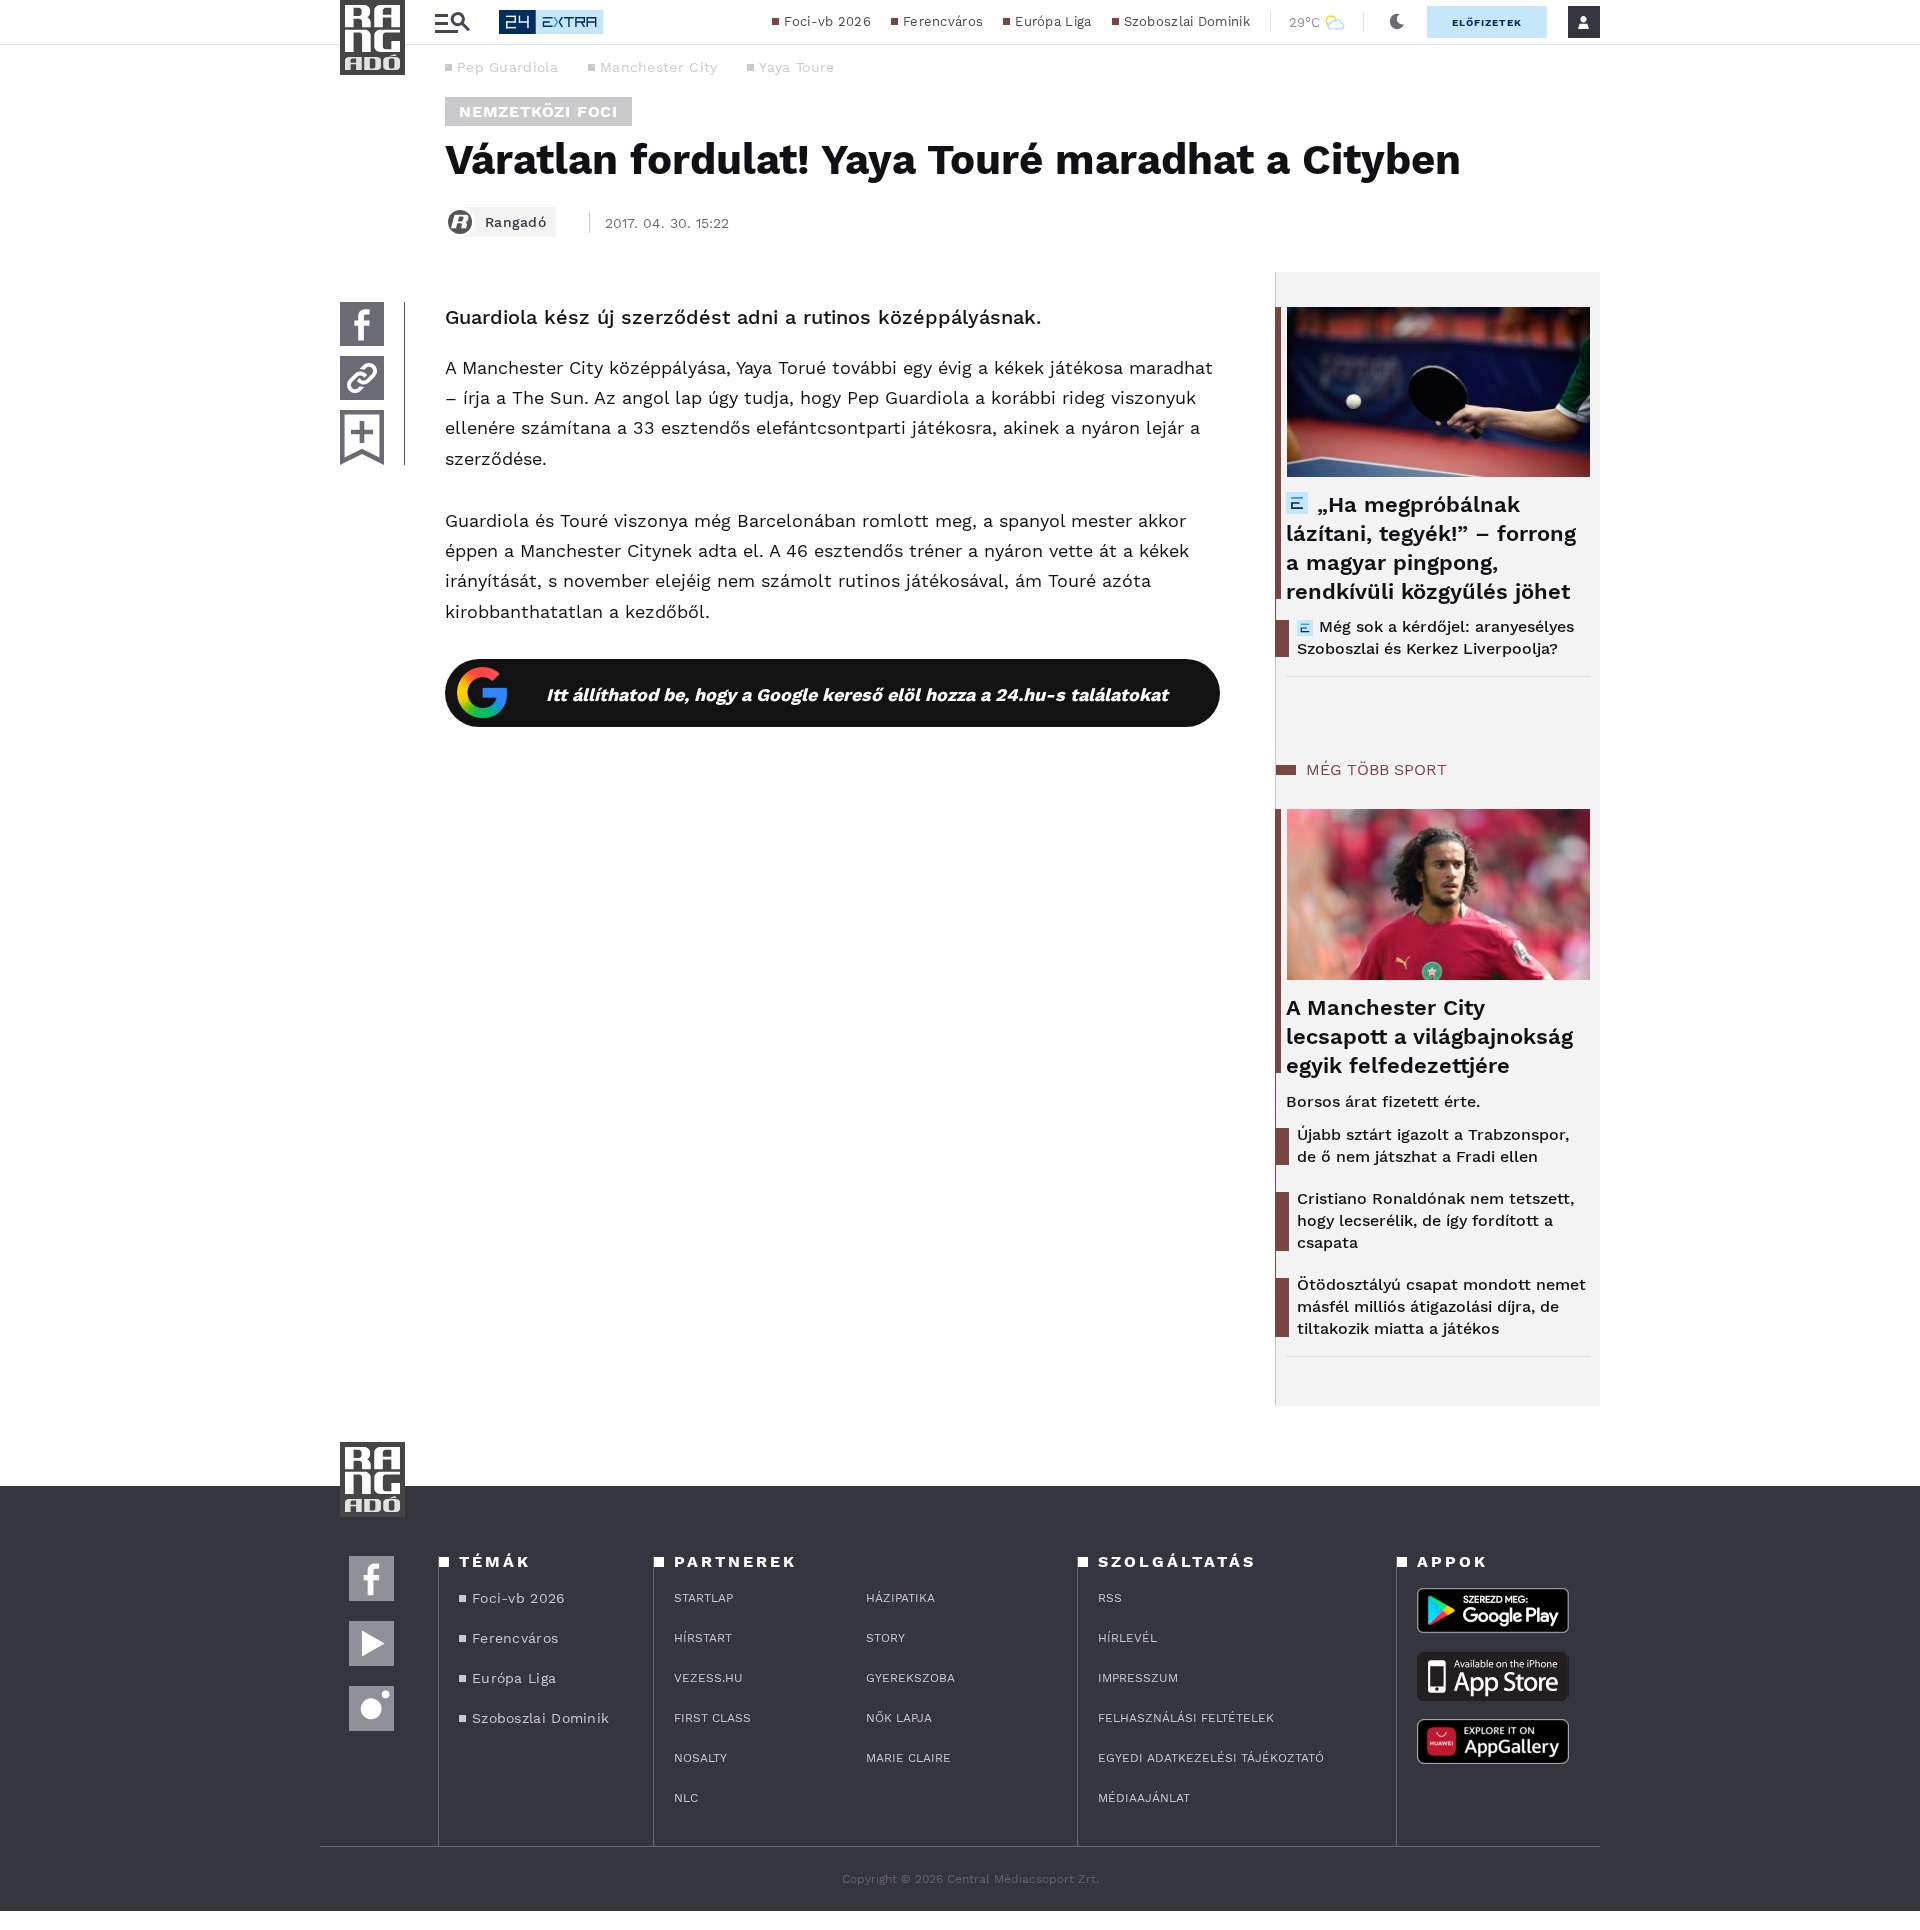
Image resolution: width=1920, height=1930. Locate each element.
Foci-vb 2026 (827, 21)
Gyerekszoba (910, 1678)
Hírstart (703, 1638)
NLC (686, 1798)
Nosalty (700, 1758)
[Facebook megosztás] (362, 324)
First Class (712, 1718)
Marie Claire (908, 1758)
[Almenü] (452, 22)
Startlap (703, 1598)
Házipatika (900, 1598)
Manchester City (659, 67)
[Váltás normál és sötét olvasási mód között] (1397, 22)
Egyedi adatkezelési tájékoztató (1211, 1758)
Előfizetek (1487, 22)
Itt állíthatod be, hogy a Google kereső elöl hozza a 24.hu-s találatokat (857, 694)
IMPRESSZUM (1138, 1678)
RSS (1110, 1598)
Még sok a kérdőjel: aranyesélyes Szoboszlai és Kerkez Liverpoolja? (1435, 637)
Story (885, 1638)
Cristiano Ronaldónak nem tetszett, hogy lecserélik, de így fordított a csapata (1435, 1220)
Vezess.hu (708, 1678)
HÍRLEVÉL (1127, 1638)
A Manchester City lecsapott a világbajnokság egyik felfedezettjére (1429, 1036)
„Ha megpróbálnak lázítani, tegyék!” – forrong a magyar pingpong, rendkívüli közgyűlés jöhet (1431, 548)
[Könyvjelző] (362, 437)
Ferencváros (943, 21)
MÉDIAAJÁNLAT (1144, 1798)
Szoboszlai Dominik (1187, 21)
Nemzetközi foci (538, 111)
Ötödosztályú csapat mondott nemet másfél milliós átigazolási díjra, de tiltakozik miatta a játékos (1441, 1306)
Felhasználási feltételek (1186, 1718)
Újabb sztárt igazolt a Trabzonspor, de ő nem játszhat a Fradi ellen (1433, 1145)
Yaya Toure (796, 67)
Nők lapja (899, 1718)
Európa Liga (1053, 21)
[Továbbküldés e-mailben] (362, 378)
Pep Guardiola (507, 67)
